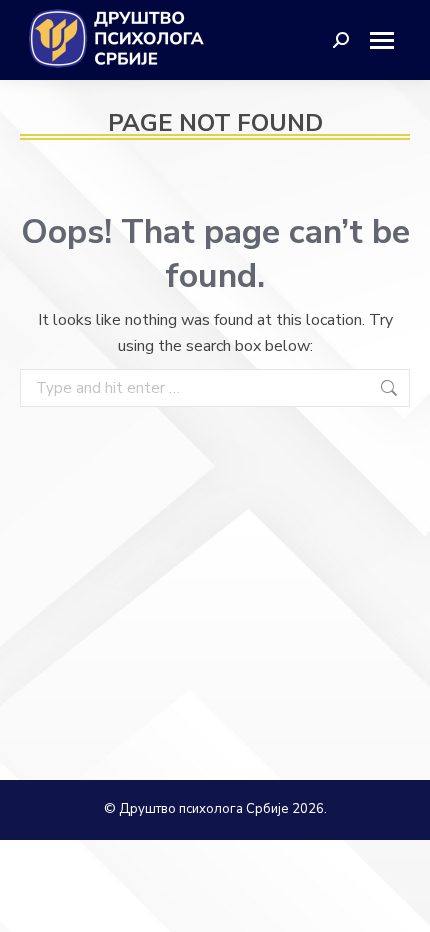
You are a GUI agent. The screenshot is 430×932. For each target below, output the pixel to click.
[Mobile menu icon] (389, 40)
